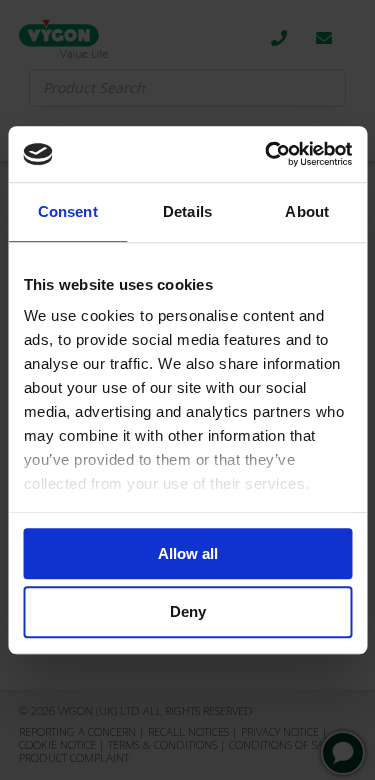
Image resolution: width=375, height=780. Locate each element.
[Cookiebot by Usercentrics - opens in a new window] (267, 154)
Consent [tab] (68, 211)
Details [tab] (187, 211)
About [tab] (307, 211)
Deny (188, 612)
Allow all (188, 553)
